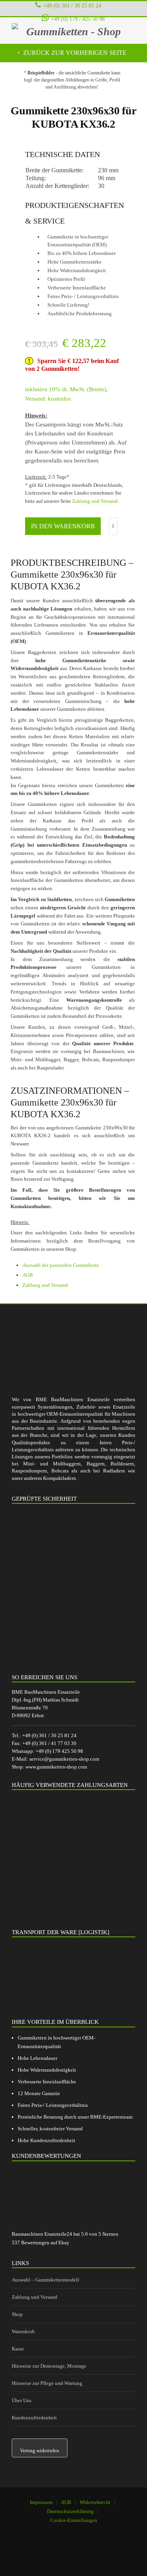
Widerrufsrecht (95, 2502)
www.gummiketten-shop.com (56, 1767)
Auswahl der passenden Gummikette (61, 1265)
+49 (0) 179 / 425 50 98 (78, 19)
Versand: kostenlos (48, 399)
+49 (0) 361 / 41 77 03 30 (49, 1743)
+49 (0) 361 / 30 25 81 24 (72, 5)
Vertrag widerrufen (40, 2450)
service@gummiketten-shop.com (64, 1759)
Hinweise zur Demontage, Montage (49, 2366)
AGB (28, 1275)
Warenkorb (23, 2331)
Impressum (41, 2502)
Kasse (18, 2349)
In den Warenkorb (63, 526)
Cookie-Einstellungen (74, 2520)
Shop (17, 2314)
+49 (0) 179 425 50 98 (59, 1751)
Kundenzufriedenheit (34, 2418)
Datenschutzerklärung (70, 2511)
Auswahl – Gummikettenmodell (45, 2280)
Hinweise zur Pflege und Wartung (47, 2383)
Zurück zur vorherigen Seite (74, 53)
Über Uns (22, 2400)
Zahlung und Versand (95, 501)
